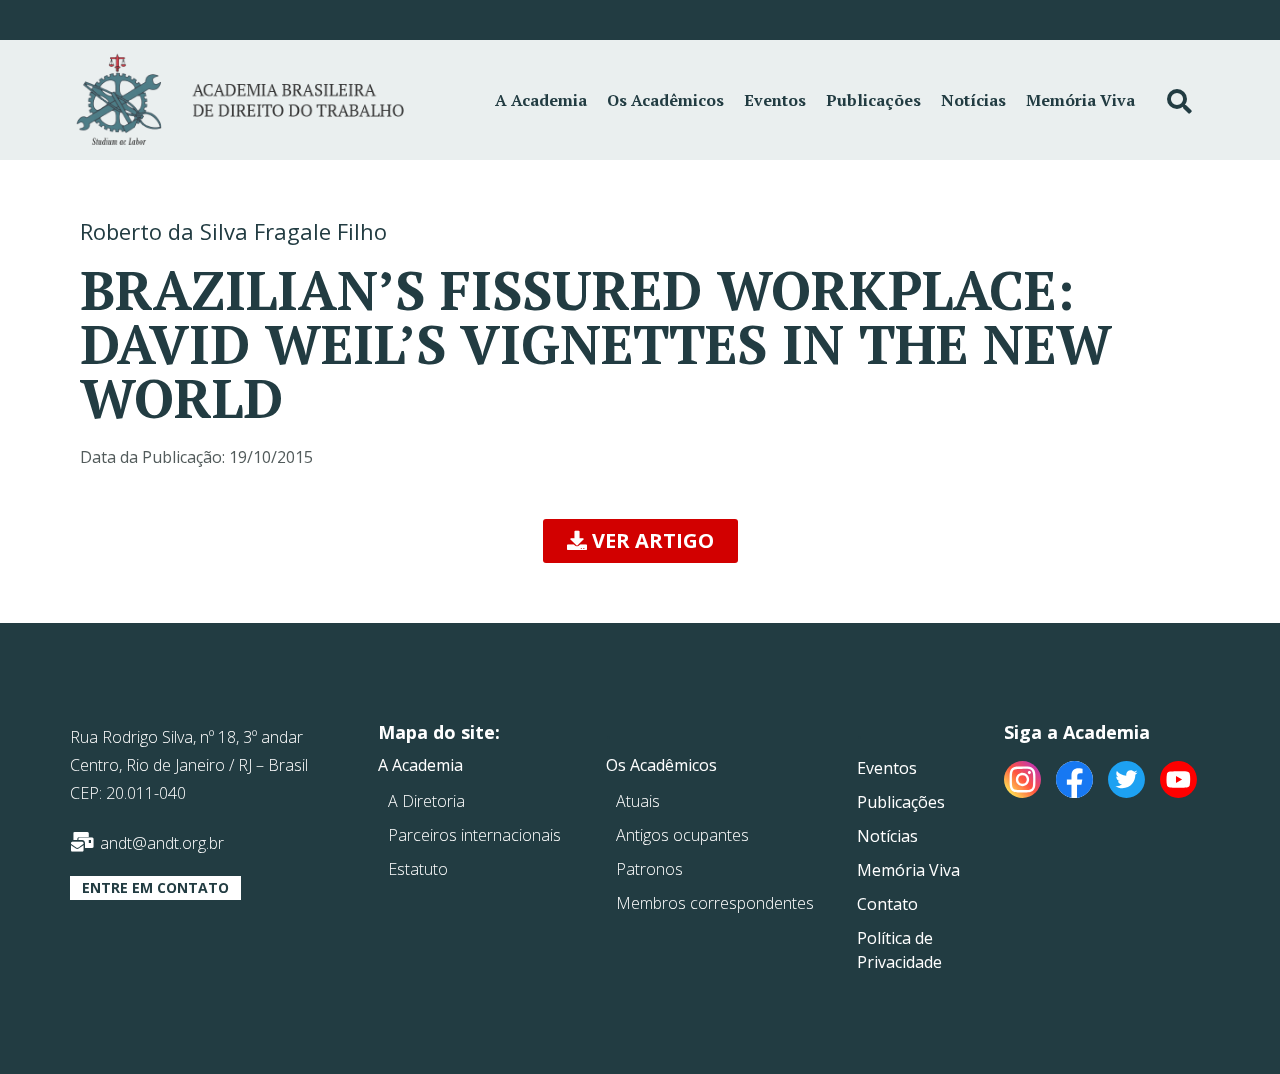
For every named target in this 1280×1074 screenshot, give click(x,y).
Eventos (775, 100)
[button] (640, 541)
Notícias (973, 100)
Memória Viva (1080, 100)
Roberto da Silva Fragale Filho (233, 231)
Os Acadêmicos (665, 100)
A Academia (541, 100)
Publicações (873, 100)
